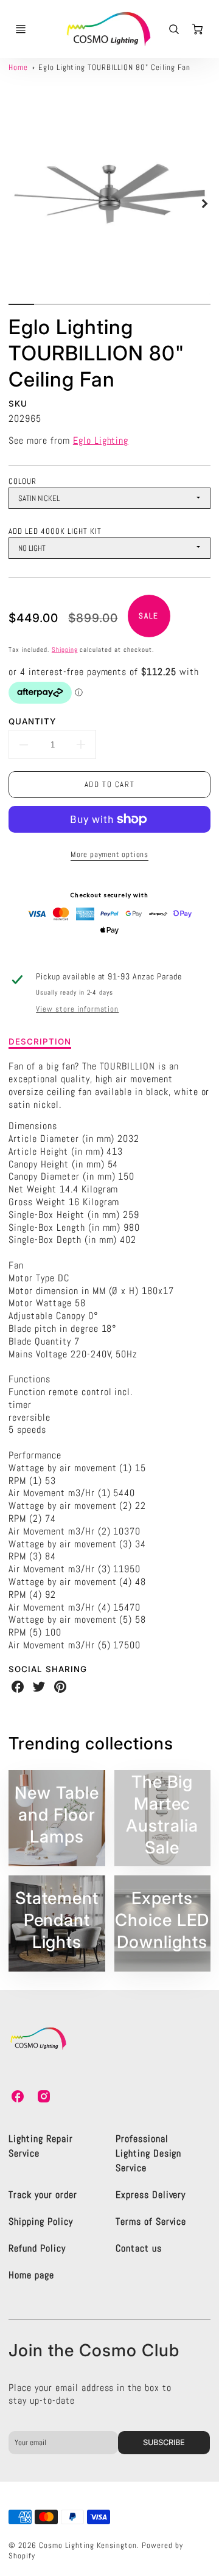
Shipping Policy (40, 2221)
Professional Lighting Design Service (148, 2153)
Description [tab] (40, 1041)
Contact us (139, 2248)
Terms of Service (151, 2221)
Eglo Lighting (101, 440)
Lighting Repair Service (40, 2146)
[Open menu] (21, 29)
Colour (23, 481)
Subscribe (165, 2442)
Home (18, 67)
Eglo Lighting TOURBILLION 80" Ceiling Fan (114, 67)
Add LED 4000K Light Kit (55, 531)
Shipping (65, 649)
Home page (31, 2275)
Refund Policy (37, 2248)
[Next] (204, 203)
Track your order (43, 2195)
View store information (77, 1009)
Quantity (32, 721)
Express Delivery (151, 2195)
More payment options (109, 854)
